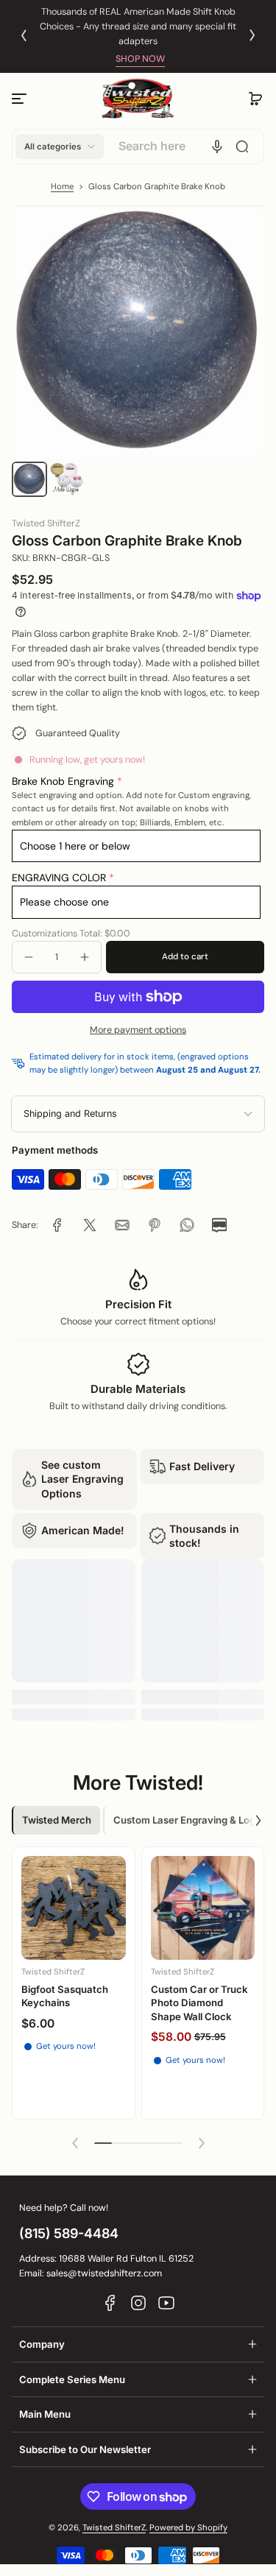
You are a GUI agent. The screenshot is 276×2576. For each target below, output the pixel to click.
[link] (57, 1225)
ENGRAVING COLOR (59, 878)
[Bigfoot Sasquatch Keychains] (74, 1908)
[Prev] (24, 35)
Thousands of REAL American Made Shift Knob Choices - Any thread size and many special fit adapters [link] (138, 27)
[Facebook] (110, 2303)
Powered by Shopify (188, 2528)
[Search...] (242, 147)
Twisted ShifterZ (114, 2528)
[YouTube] (166, 2303)
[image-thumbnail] (29, 479)
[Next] (252, 35)
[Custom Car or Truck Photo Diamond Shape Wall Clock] (203, 1908)
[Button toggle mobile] (21, 99)
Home (62, 187)
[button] (255, 99)
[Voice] (217, 147)
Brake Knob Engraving (63, 781)
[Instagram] (138, 2303)
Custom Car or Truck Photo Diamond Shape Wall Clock (199, 2003)
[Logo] (138, 99)
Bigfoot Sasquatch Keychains (65, 1996)
